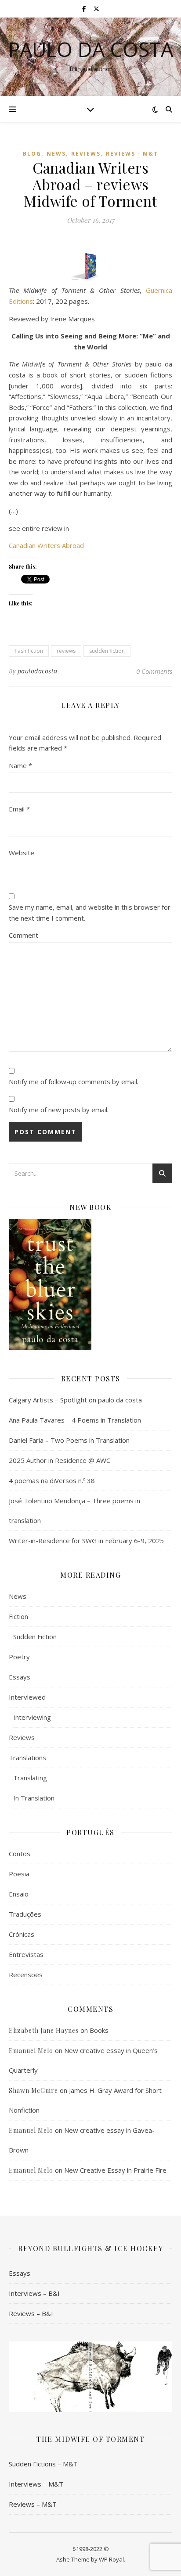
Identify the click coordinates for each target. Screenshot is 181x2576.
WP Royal (111, 2559)
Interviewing (32, 1717)
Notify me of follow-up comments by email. (74, 1082)
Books (99, 2030)
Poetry (19, 1657)
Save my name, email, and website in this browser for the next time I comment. (90, 913)
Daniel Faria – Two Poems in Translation (69, 1440)
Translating (30, 1778)
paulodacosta (38, 671)
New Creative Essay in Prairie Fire (115, 2170)
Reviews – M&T (33, 2504)
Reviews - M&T (132, 154)
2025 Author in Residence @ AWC (60, 1460)
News (56, 154)
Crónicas (22, 1934)
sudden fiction (107, 651)
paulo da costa (91, 49)
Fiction (18, 1616)
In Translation (34, 1798)
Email (19, 809)
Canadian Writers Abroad (46, 545)
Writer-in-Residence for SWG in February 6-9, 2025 (86, 1541)
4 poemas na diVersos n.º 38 (52, 1480)
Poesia (19, 1874)
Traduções (25, 1914)
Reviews (86, 154)
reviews (66, 651)
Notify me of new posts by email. (59, 1110)
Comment (24, 935)
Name (20, 765)
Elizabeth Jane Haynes (44, 2030)
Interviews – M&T (36, 2484)
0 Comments (154, 671)
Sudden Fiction (35, 1637)
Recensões (26, 1975)
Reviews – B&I (31, 2313)
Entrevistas (26, 1954)
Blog (32, 154)
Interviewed (27, 1697)
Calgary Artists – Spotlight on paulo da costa (75, 1400)
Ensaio (19, 1894)
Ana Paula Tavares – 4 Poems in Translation (75, 1420)
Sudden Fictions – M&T (43, 2464)
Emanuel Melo (31, 2051)
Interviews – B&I (34, 2293)
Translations (27, 1758)
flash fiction (29, 651)
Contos (20, 1854)
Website (22, 853)
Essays (20, 1677)
